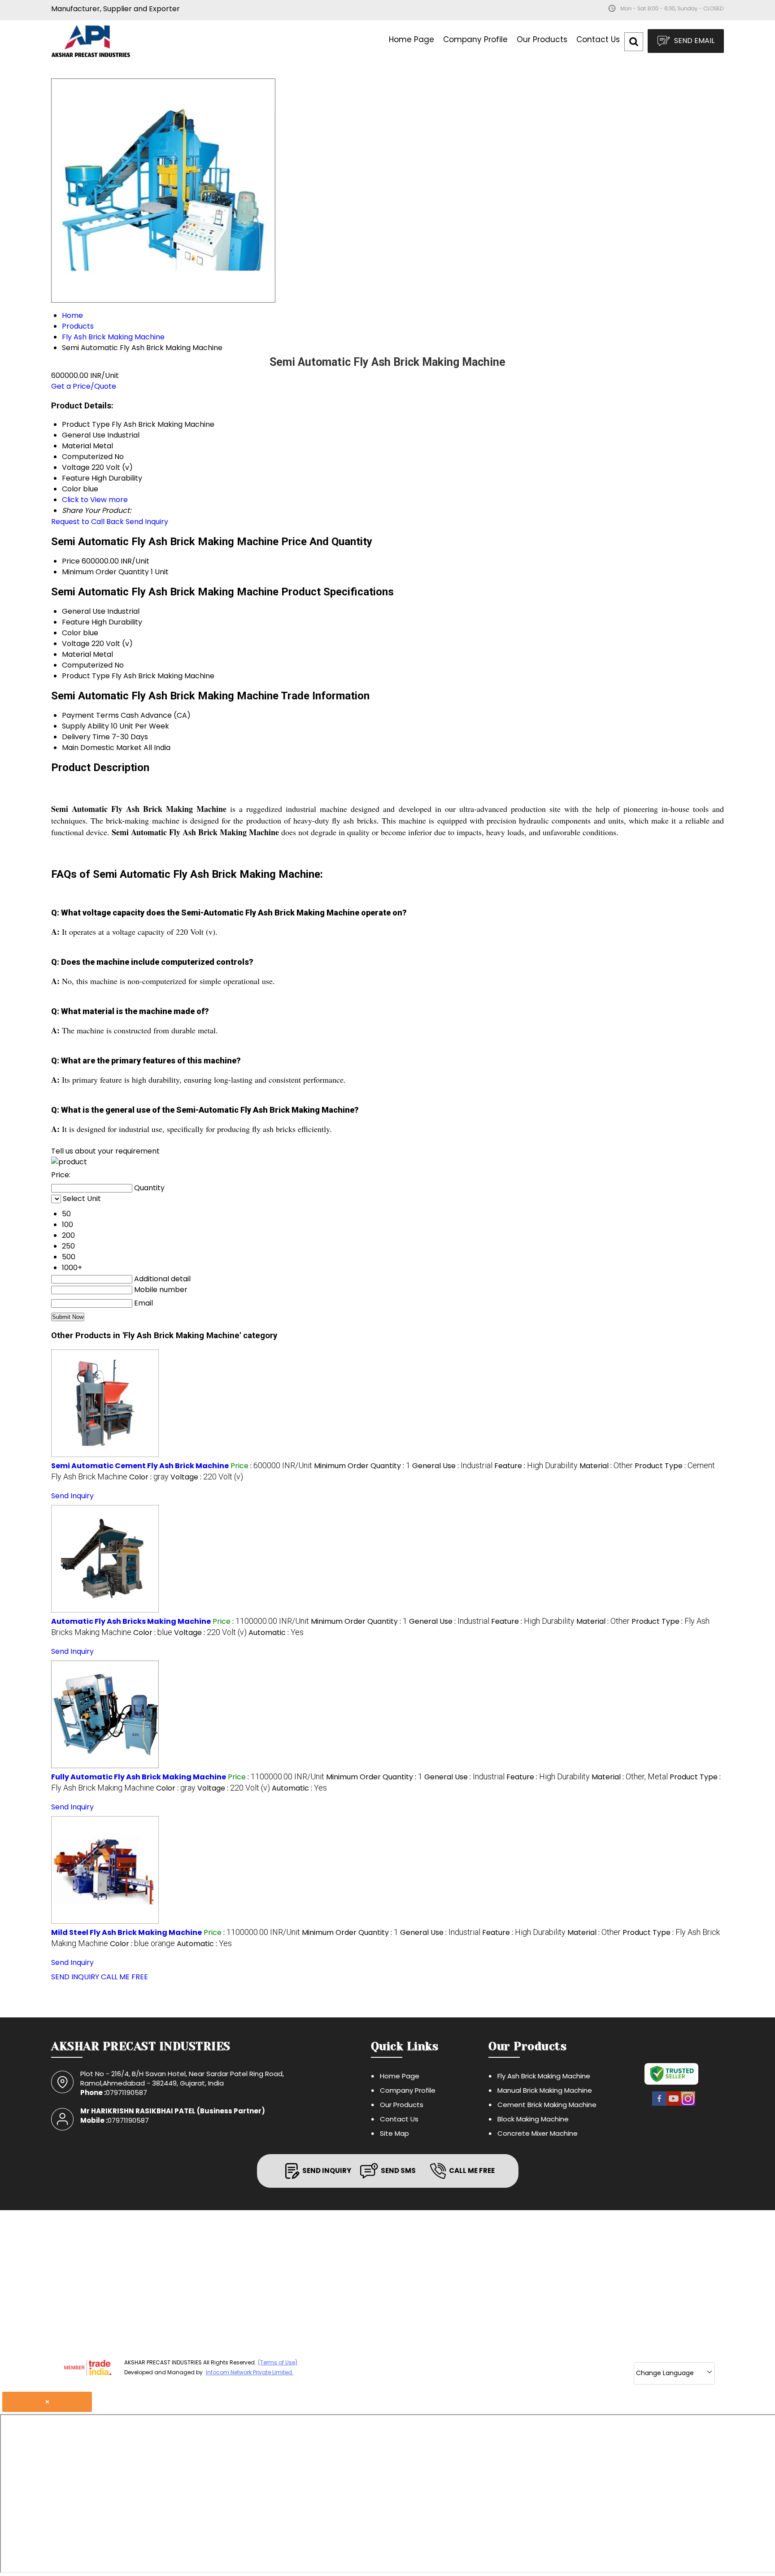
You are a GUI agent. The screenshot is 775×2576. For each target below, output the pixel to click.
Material (76, 654)
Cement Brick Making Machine (547, 2105)
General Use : (452, 1466)
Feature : (536, 1466)
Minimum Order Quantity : (362, 1466)
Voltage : (207, 1477)
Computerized (87, 665)
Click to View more (95, 500)
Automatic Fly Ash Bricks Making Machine (131, 1621)
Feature (76, 622)
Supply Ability (85, 726)
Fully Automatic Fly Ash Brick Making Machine (139, 1777)
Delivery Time (86, 737)
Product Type (86, 676)
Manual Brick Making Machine (545, 2090)
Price (71, 561)
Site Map (394, 2133)
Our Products (542, 39)
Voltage (76, 644)
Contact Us (598, 39)
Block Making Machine (533, 2119)
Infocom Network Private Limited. (250, 2372)
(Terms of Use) (278, 2362)
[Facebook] (659, 2105)
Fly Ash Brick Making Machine (544, 2076)
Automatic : (276, 1633)
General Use (84, 611)
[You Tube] (674, 2105)
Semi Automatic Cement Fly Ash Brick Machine (140, 1466)
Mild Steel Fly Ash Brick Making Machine (126, 1932)
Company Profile (475, 39)
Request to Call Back (87, 522)
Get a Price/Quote (84, 386)
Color (72, 633)
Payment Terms (90, 715)
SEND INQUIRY (75, 1977)
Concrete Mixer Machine (538, 2133)
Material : (606, 1466)
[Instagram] (688, 2105)
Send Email (693, 41)
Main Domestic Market (102, 748)
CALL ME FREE (124, 1977)
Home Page (411, 39)
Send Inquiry (147, 522)
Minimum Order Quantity (105, 572)
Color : (149, 1477)
